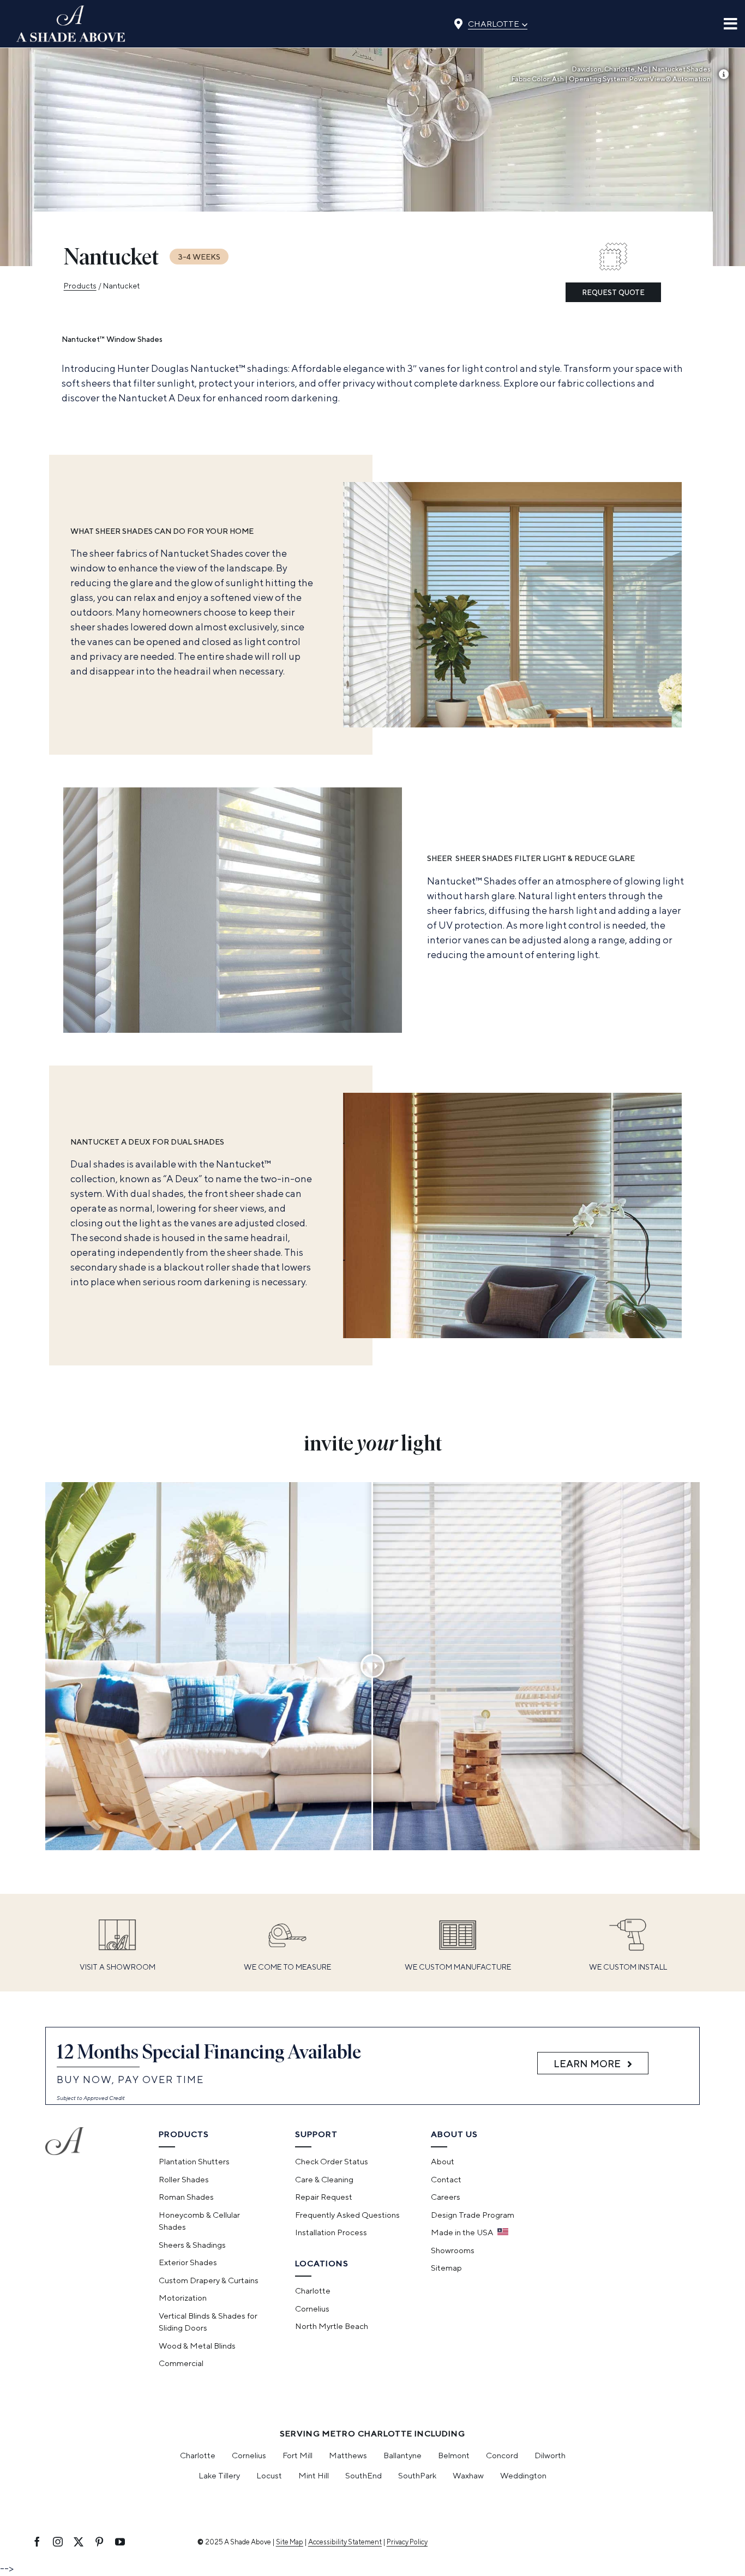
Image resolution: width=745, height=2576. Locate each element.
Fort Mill (298, 2455)
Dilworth (550, 2455)
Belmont (454, 2455)
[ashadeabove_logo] (71, 10)
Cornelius (249, 2455)
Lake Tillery (219, 2475)
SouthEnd (364, 2475)
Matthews (348, 2455)
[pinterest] (99, 2542)
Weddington (523, 2475)
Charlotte (498, 23)
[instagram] (58, 2542)
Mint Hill (314, 2475)
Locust (269, 2475)
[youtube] (120, 2542)
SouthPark (417, 2475)
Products (80, 286)
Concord (502, 2455)
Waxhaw (468, 2475)
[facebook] (37, 2542)
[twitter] (79, 2542)
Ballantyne (402, 2455)
